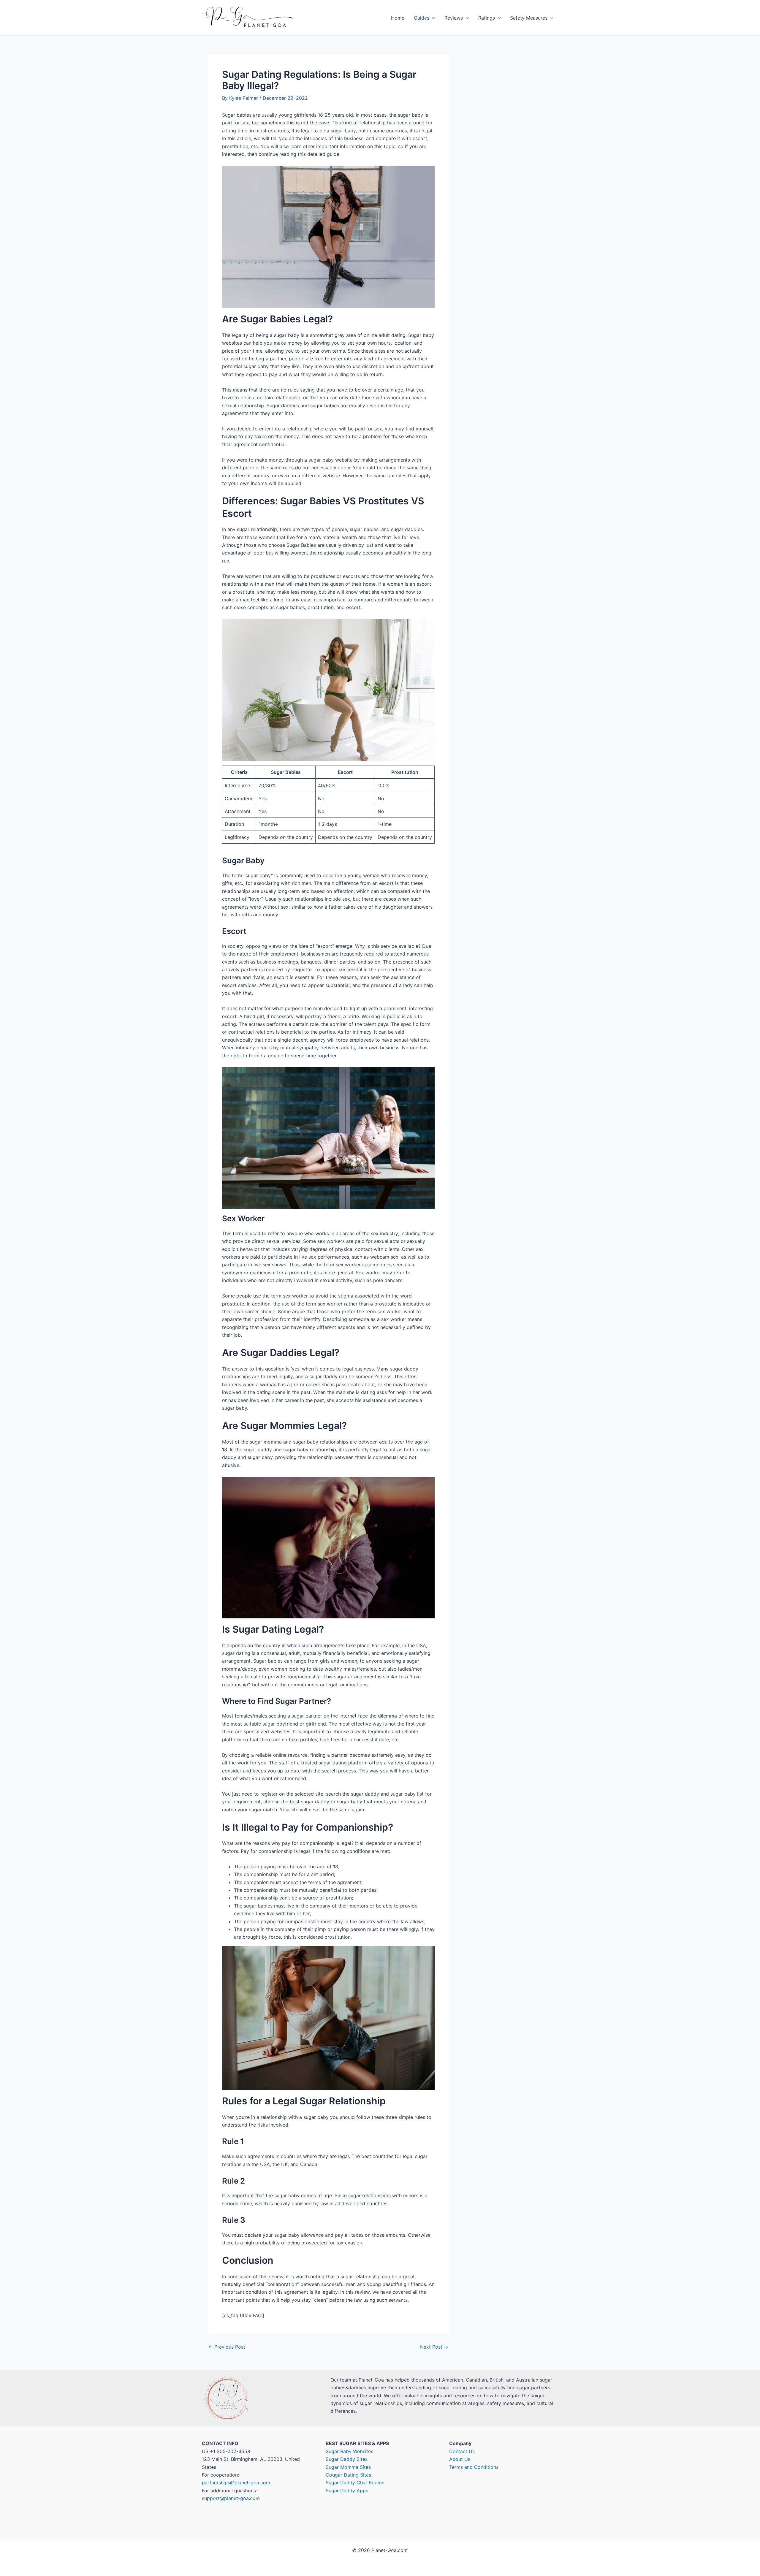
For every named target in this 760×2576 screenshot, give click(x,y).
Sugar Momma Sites (348, 2467)
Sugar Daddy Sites (347, 2459)
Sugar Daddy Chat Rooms (355, 2482)
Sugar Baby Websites (349, 2451)
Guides (422, 18)
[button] (432, 18)
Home (398, 18)
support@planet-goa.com (231, 2498)
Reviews (454, 18)
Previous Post (227, 2347)
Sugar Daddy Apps (347, 2491)
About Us (460, 2459)
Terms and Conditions (474, 2467)
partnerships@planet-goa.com (236, 2482)
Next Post (434, 2347)
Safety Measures (529, 18)
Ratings (487, 18)
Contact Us (462, 2451)
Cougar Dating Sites (348, 2475)
